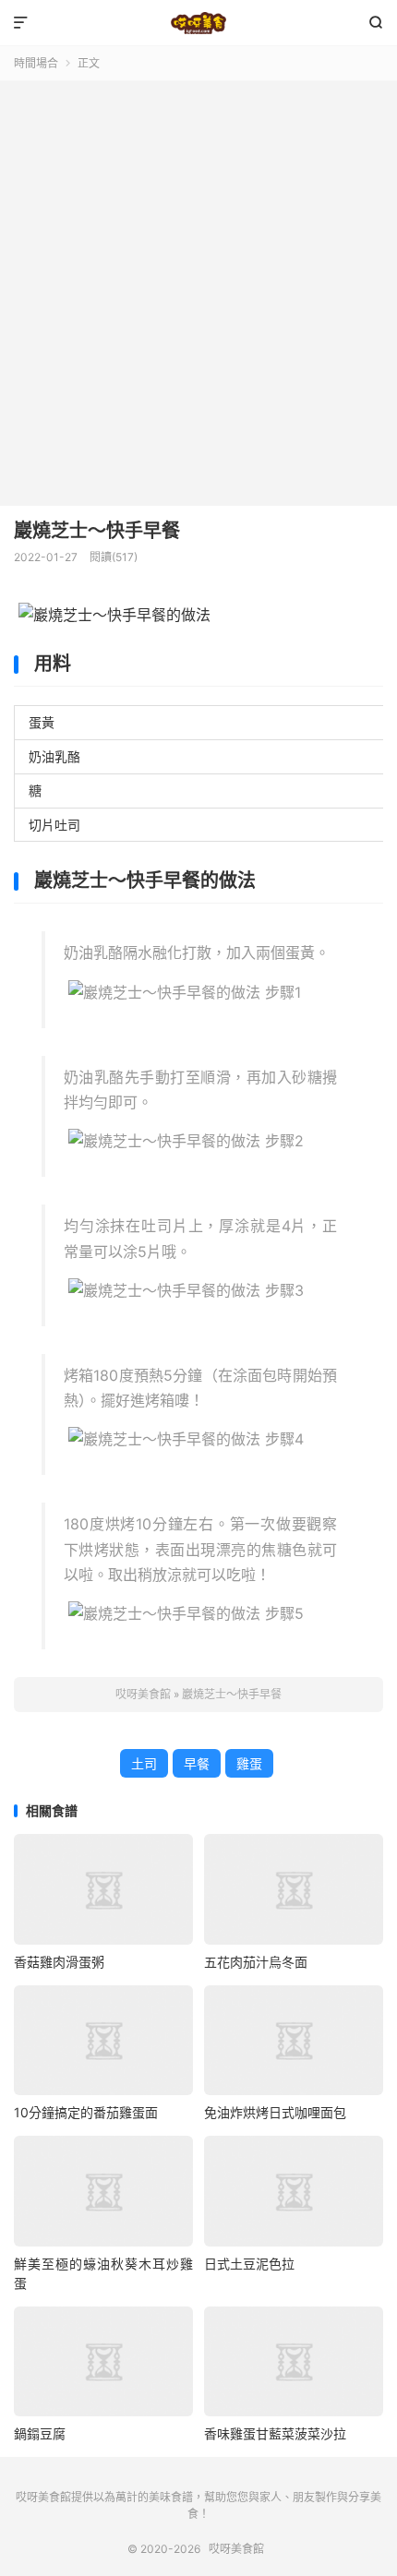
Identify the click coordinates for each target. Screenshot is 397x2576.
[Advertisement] (198, 289)
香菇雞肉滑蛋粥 (59, 1962)
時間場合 (36, 63)
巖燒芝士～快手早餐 (97, 531)
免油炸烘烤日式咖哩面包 (275, 2112)
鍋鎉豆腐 (40, 2433)
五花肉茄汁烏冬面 (256, 1962)
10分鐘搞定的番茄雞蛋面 (86, 2112)
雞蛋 (249, 1763)
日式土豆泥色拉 (249, 2264)
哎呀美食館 (198, 23)
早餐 (197, 1763)
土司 (144, 1763)
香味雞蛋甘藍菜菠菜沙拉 (275, 2433)
